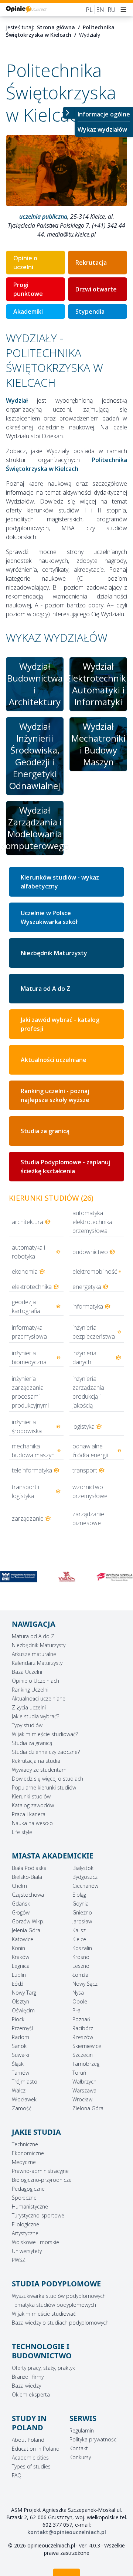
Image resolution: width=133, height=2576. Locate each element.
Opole (80, 2001)
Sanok (19, 2046)
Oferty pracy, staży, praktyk (43, 2368)
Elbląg (79, 1895)
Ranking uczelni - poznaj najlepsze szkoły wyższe (55, 1095)
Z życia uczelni (29, 1707)
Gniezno (82, 1912)
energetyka (87, 1287)
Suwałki (21, 2055)
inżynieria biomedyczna (29, 1358)
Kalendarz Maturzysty (37, 1663)
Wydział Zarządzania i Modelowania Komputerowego (35, 828)
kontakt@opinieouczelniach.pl (67, 2532)
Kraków (21, 1957)
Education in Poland (36, 2449)
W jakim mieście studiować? (45, 1734)
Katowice (23, 1939)
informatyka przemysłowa (29, 1332)
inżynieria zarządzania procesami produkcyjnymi (30, 1392)
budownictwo (90, 1252)
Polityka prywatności (93, 2439)
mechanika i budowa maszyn (33, 1451)
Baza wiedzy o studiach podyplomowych (60, 2323)
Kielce (79, 1939)
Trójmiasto (25, 2082)
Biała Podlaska (29, 1868)
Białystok (83, 1868)
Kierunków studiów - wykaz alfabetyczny (60, 882)
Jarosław (82, 1921)
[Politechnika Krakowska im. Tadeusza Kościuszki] (18, 1577)
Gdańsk (21, 1904)
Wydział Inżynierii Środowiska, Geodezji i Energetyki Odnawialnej (35, 756)
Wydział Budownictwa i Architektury (35, 684)
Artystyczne (25, 2233)
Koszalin (82, 1948)
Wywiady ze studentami (40, 1770)
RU (111, 10)
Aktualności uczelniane (54, 1060)
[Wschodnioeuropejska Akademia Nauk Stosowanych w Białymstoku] (66, 1577)
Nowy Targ (24, 1993)
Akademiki (28, 311)
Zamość (22, 2108)
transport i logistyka (25, 1491)
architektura (28, 1222)
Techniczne (25, 2144)
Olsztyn (21, 2001)
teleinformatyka (32, 1470)
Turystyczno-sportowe (38, 2215)
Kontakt (79, 2448)
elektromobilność (95, 1271)
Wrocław (82, 2099)
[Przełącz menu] (69, 113)
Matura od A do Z (45, 989)
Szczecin (83, 2055)
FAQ (17, 2475)
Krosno (81, 1957)
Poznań (81, 2019)
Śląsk (18, 2064)
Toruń (79, 2073)
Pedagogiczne (28, 2189)
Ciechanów (85, 1886)
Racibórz (83, 2028)
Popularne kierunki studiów (44, 1787)
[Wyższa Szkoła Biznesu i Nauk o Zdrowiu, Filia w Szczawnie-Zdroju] (115, 1577)
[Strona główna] (27, 9)
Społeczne (24, 2198)
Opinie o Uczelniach (35, 1681)
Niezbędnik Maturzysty (54, 953)
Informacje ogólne (104, 114)
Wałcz (19, 2090)
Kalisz (79, 1930)
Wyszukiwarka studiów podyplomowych (59, 2296)
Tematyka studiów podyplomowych (54, 2305)
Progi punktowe (28, 289)
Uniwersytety (27, 2251)
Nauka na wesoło (32, 1823)
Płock (18, 2019)
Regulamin (82, 2430)
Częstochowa (28, 1895)
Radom (21, 2037)
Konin (18, 1948)
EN (100, 10)
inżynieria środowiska (27, 1426)
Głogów (21, 1912)
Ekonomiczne (28, 2153)
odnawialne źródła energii (90, 1451)
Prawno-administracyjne (40, 2171)
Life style (22, 1832)
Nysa (78, 1993)
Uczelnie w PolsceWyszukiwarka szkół (49, 917)
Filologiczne (25, 2224)
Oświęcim (23, 2010)
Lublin (19, 1975)
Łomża (80, 1975)
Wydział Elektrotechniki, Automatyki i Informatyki (98, 684)
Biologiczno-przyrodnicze (42, 2180)
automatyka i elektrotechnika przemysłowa (92, 1222)
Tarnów (21, 2073)
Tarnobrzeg (86, 2064)
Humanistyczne (30, 2206)
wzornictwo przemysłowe (90, 1491)
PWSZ (19, 2260)
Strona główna (56, 27)
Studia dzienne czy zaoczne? (46, 1752)
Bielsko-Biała (27, 1877)
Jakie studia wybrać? (35, 1716)
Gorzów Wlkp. (28, 1921)
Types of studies (31, 2466)
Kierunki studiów (31, 1796)
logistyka (83, 1426)
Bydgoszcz (85, 1877)
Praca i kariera (29, 1814)
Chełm (19, 1886)
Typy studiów (27, 1725)
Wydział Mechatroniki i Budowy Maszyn (98, 744)
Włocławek (24, 2099)
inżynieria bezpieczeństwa (94, 1332)
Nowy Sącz (85, 1984)
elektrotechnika (32, 1287)
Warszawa (84, 2090)
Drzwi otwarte (96, 289)
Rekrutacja (91, 263)
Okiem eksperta (31, 2394)
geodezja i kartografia (26, 1306)
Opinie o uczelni (25, 263)
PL (89, 10)
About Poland (28, 2440)
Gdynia (81, 1904)
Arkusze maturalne (34, 1654)
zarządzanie (28, 1518)
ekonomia (25, 1271)
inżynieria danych (84, 1358)
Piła (76, 2010)
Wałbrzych (84, 2082)
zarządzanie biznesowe (88, 1518)
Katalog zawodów (33, 1805)
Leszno (81, 1966)
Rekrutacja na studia (36, 1761)
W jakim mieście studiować (44, 2314)
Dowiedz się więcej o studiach (47, 1779)
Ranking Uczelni (30, 1690)
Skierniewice (87, 2046)
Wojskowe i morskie (35, 2242)
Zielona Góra (88, 2108)
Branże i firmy (28, 2377)
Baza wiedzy (26, 2386)
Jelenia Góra (26, 1930)
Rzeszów (83, 2037)
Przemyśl (22, 2028)
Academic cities (30, 2458)
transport (85, 1470)
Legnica (21, 1966)
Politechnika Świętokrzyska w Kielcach (60, 31)
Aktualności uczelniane (39, 1698)
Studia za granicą (45, 1131)
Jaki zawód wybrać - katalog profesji (60, 1024)
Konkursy (80, 2457)
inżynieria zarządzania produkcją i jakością (88, 1392)
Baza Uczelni (27, 1672)
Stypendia (90, 311)
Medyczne (24, 2162)
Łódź (18, 1984)
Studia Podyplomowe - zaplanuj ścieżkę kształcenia (66, 1167)
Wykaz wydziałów (102, 129)
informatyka (88, 1306)
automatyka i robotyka (28, 1252)
